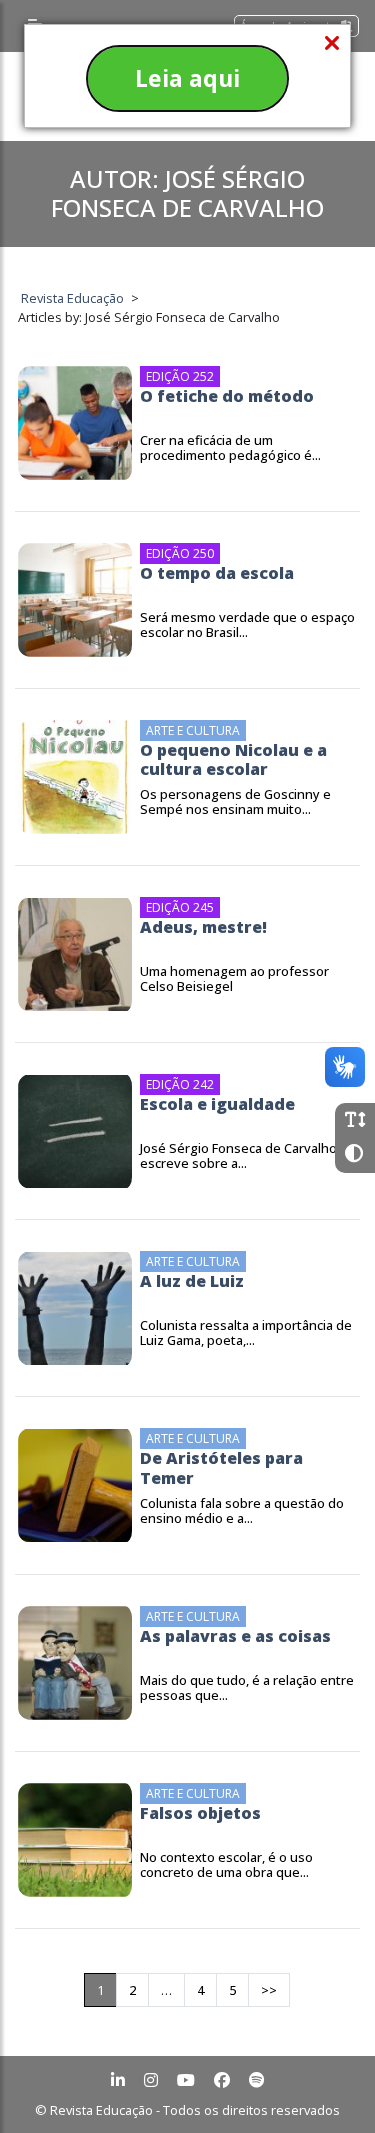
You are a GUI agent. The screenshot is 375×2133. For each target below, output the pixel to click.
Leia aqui (187, 78)
